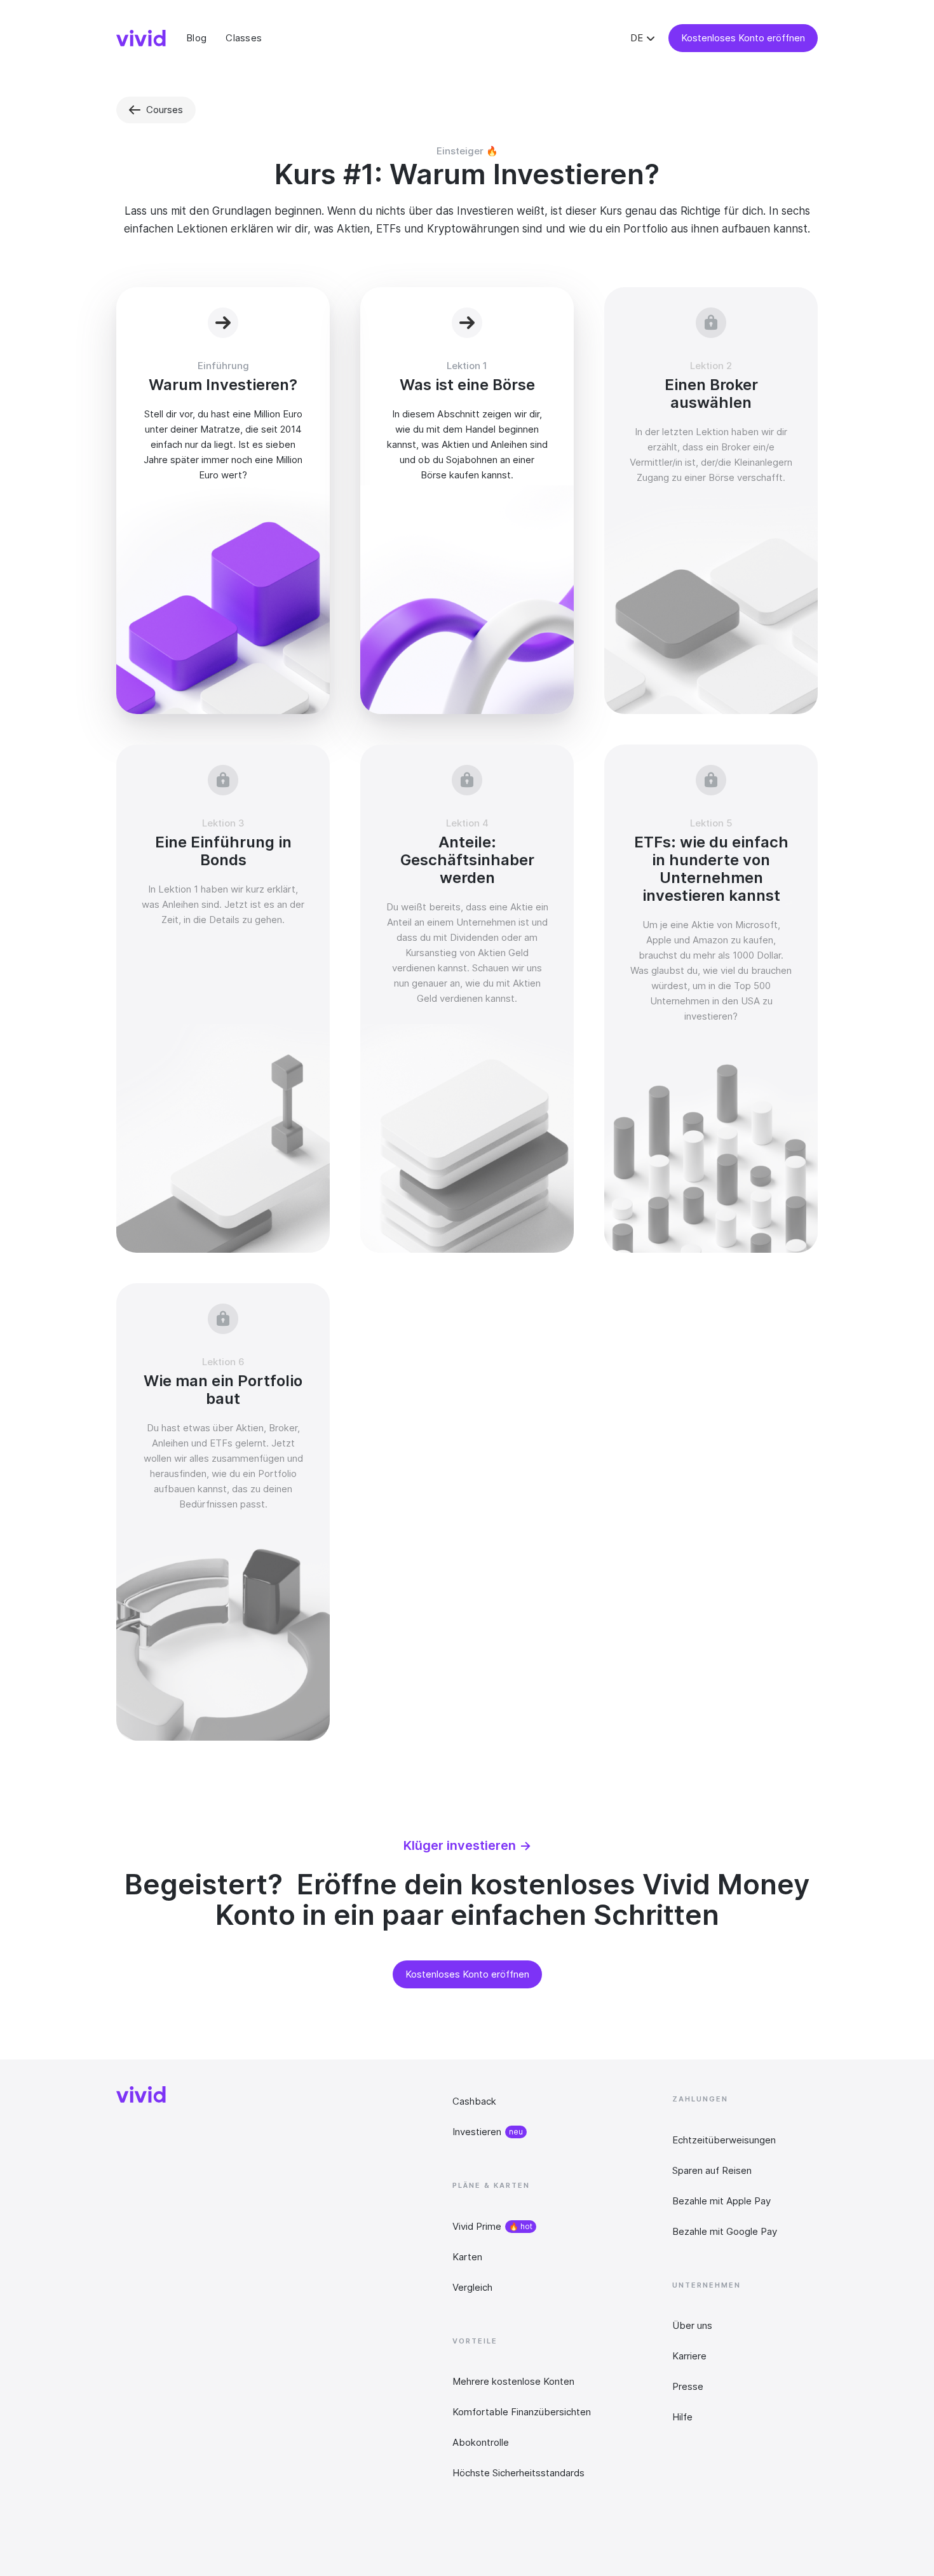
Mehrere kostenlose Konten (513, 2381)
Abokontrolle (481, 2442)
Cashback (474, 2101)
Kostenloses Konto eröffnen (743, 38)
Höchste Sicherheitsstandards (518, 2473)
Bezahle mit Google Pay (725, 2231)
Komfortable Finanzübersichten (522, 2412)
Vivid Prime (477, 2226)
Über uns (692, 2325)
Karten (467, 2257)
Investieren (477, 2132)
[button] (644, 38)
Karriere (689, 2356)
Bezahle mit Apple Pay (721, 2201)
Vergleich (472, 2287)
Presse (688, 2386)
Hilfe (682, 2417)
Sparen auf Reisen (712, 2170)
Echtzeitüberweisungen (724, 2140)
